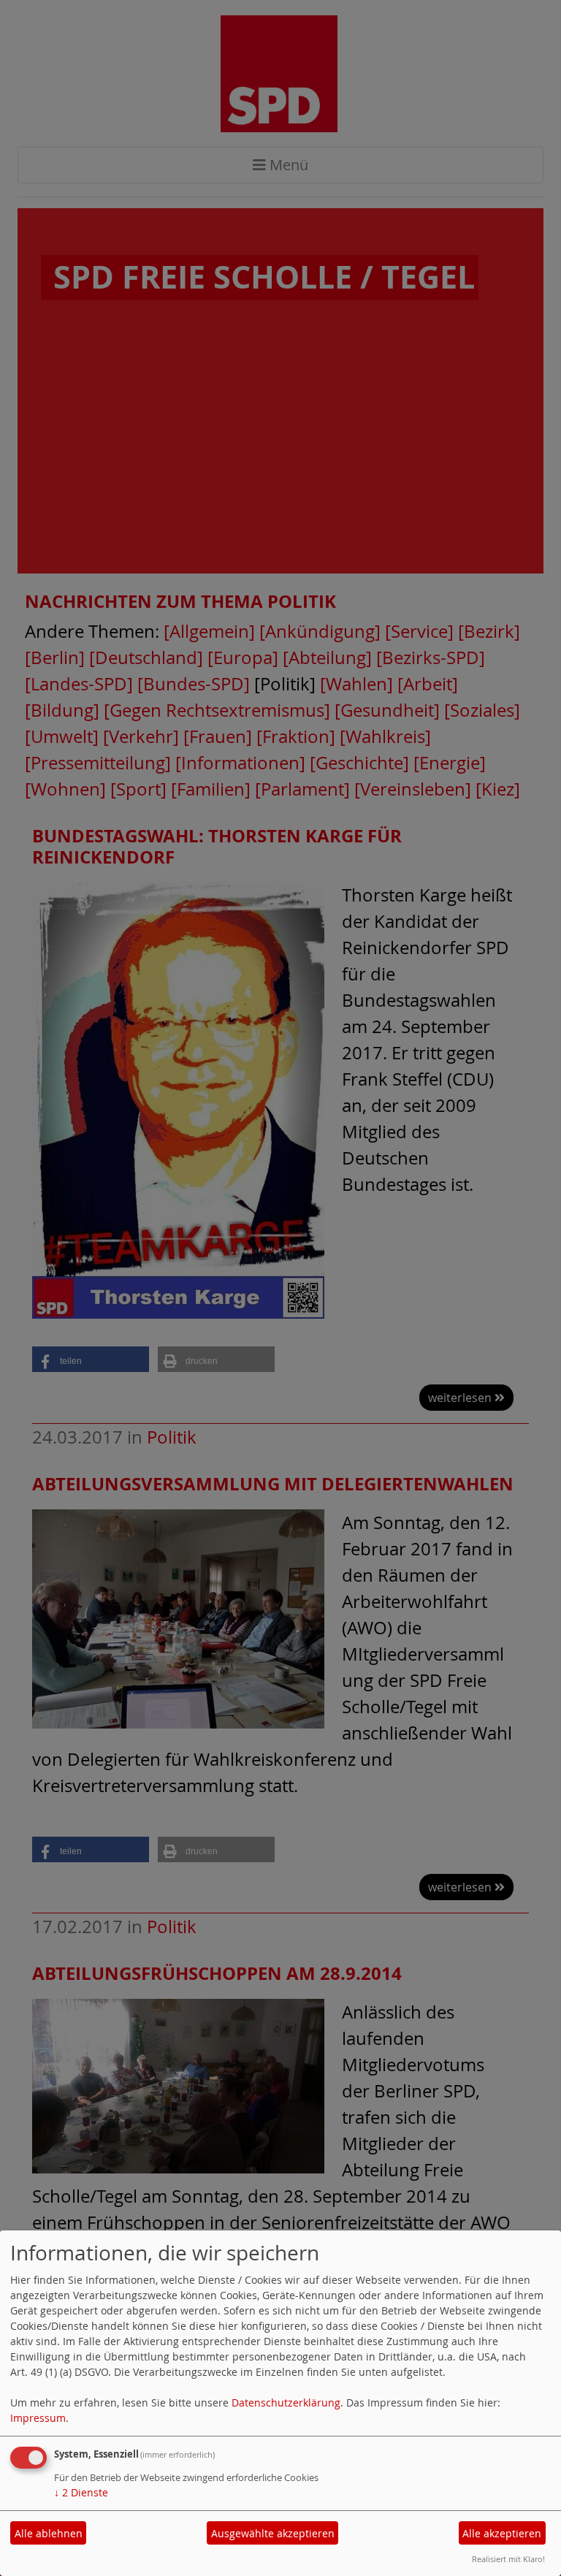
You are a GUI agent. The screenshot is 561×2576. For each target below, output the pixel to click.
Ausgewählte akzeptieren (273, 2533)
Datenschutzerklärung (286, 2402)
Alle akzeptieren (502, 2533)
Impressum (38, 2418)
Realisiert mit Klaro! (508, 2559)
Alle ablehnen (49, 2533)
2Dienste (81, 2492)
